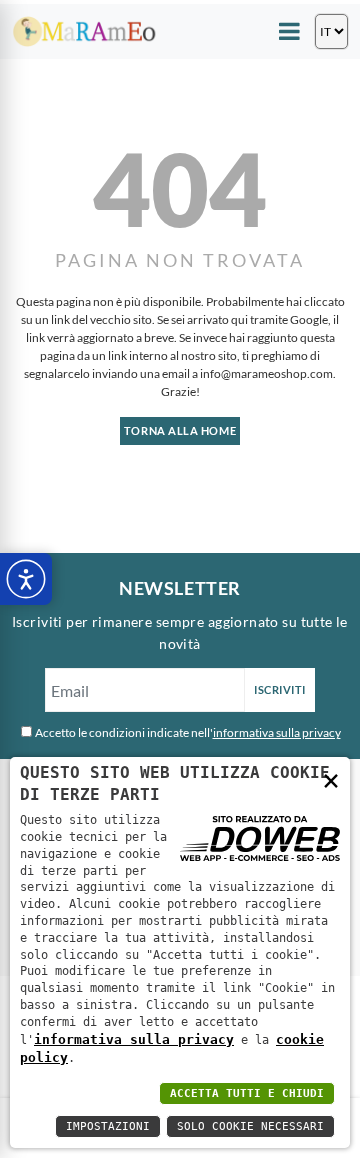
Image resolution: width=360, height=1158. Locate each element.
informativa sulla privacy (277, 732)
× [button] (331, 779)
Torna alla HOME (180, 430)
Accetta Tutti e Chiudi (247, 1093)
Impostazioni (108, 1126)
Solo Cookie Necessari (250, 1126)
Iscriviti (280, 689)
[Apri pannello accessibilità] (26, 579)
